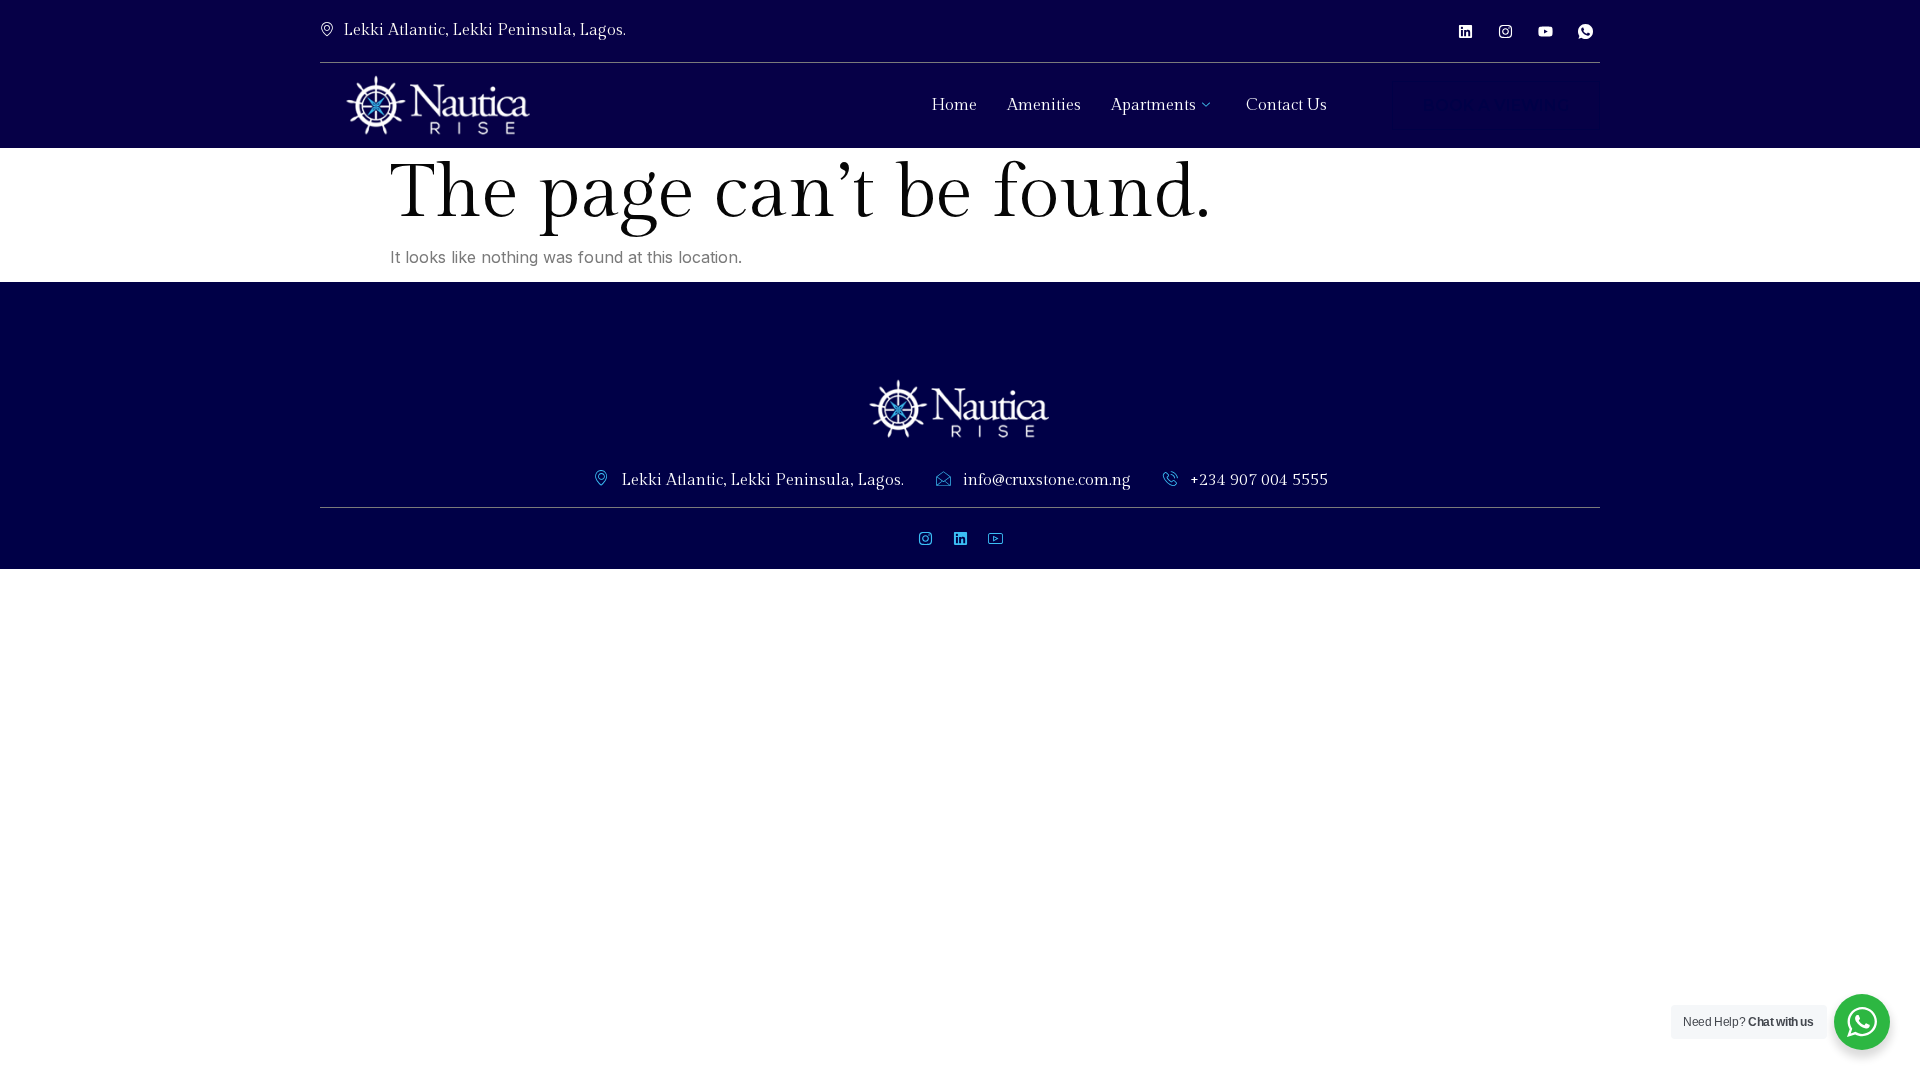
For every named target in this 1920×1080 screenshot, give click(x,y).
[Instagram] (1505, 31)
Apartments (1153, 105)
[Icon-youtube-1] (995, 538)
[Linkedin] (1465, 31)
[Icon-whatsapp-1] (1585, 31)
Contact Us (1286, 105)
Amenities (1044, 105)
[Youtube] (1545, 31)
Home (954, 105)
